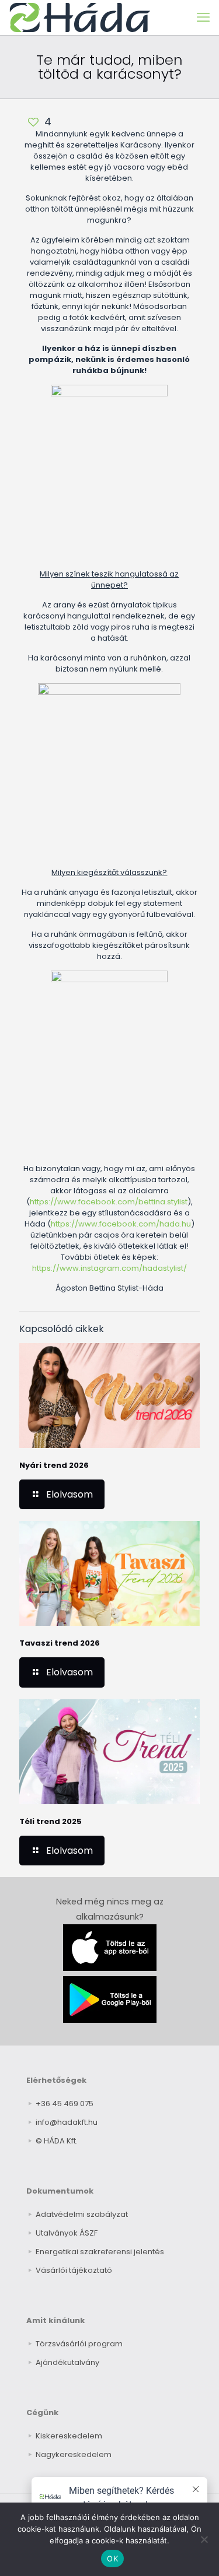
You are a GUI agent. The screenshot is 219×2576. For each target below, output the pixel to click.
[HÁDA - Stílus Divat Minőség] (80, 17)
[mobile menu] (203, 17)
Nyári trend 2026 (54, 1465)
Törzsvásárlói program (79, 2344)
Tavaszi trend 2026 (60, 1643)
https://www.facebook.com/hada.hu (121, 1224)
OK (112, 2559)
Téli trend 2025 (51, 1821)
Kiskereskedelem (69, 2436)
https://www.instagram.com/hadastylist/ (109, 1268)
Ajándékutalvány (67, 2362)
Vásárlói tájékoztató (74, 2270)
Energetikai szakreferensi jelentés (100, 2252)
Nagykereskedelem (74, 2454)
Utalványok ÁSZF (67, 2233)
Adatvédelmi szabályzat (82, 2214)
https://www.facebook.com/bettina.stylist (109, 1202)
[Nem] (204, 2539)
